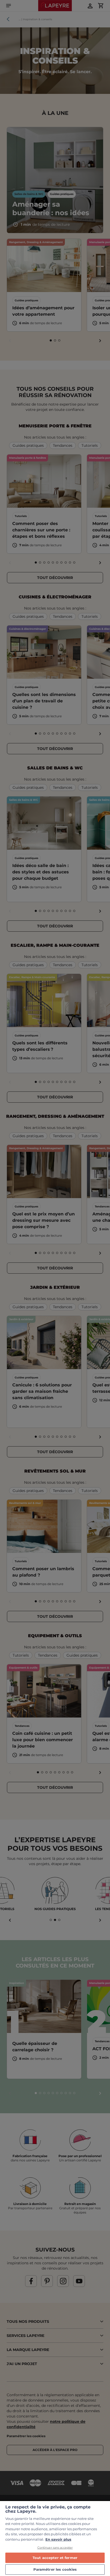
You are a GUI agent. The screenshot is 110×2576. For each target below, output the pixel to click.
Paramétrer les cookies (55, 2569)
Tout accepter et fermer (55, 2558)
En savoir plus (58, 2539)
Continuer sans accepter (55, 2548)
